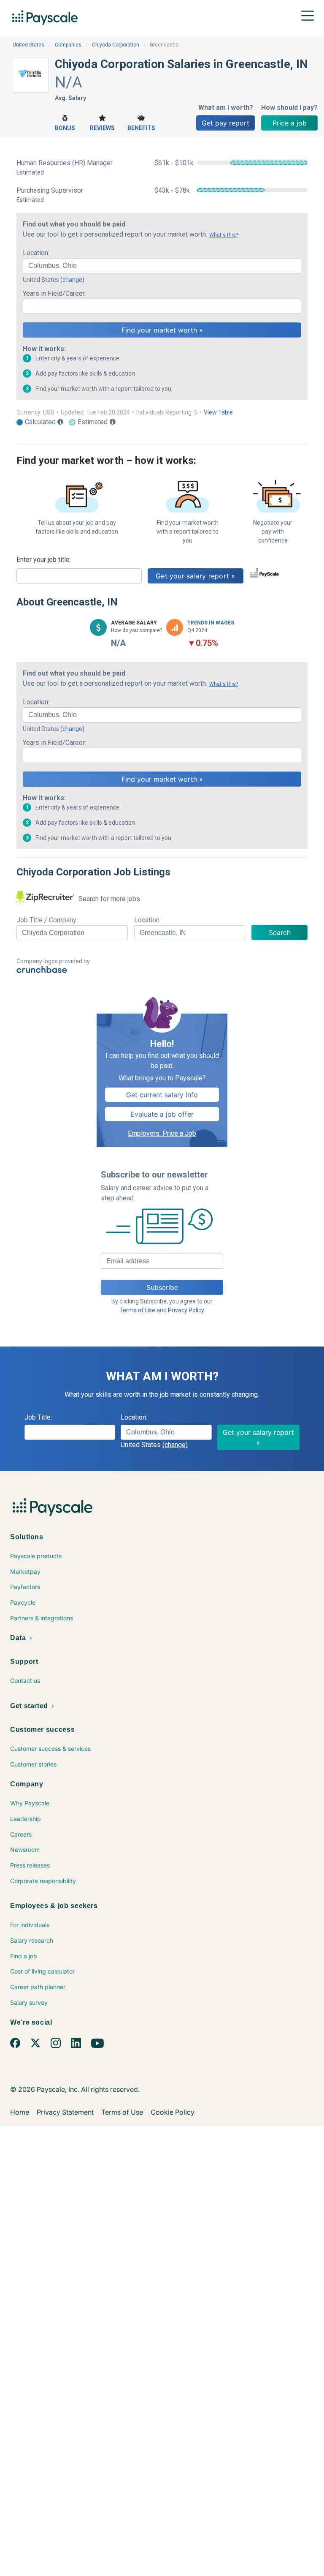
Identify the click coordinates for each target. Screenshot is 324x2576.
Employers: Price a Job (162, 1133)
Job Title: (38, 1417)
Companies (68, 45)
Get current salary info (162, 1095)
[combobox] (162, 266)
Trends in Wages (211, 623)
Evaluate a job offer (162, 1114)
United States (28, 45)
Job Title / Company (46, 920)
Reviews (102, 128)
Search (280, 932)
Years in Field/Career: (54, 293)
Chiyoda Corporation (116, 45)
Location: (36, 253)
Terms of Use (137, 1310)
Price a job (290, 123)
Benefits (141, 128)
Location (147, 920)
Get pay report (225, 123)
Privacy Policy (186, 1310)
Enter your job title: (44, 560)
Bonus (65, 128)
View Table (218, 412)
